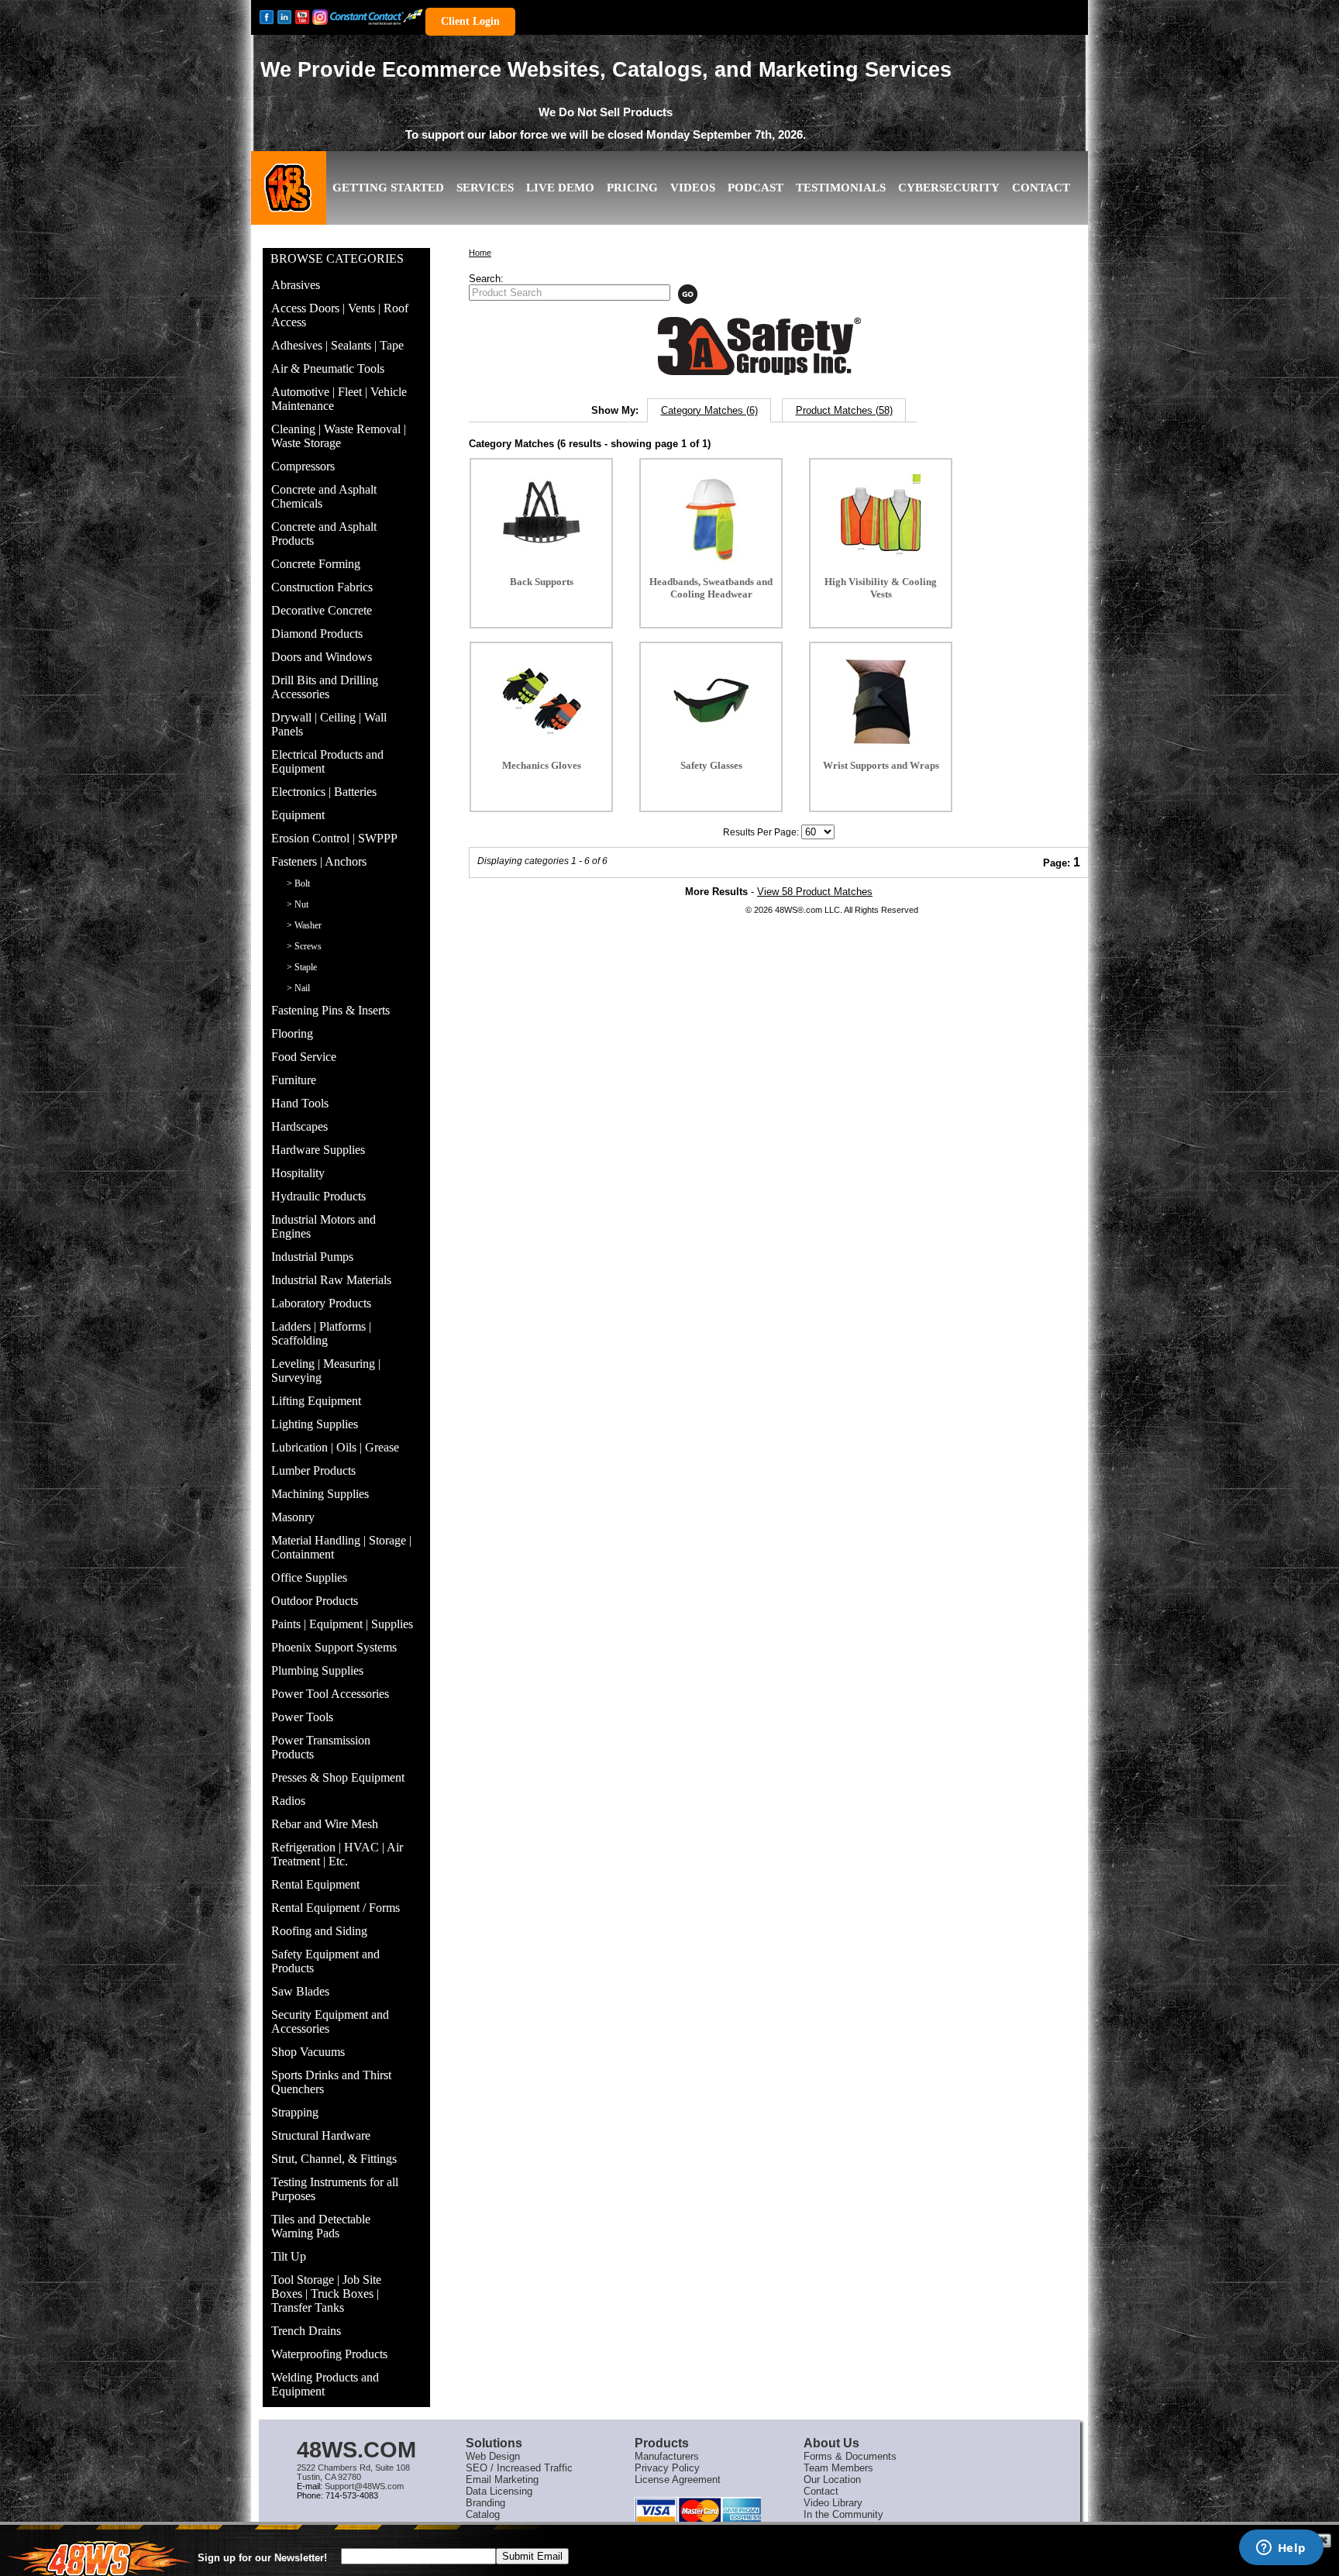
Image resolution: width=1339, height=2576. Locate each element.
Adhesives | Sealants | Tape (337, 345)
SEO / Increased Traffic (519, 2468)
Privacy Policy (667, 2468)
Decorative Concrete (322, 610)
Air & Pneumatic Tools (328, 368)
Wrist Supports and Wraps (881, 765)
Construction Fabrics (322, 587)
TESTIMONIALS (841, 188)
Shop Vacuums (308, 2052)
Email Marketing (502, 2480)
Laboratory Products (321, 1303)
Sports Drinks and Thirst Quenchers (331, 2082)
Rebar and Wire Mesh (325, 1824)
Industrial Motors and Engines (324, 1226)
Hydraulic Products (318, 1196)
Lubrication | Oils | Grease (335, 1447)
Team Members (838, 2468)
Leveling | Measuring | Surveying (326, 1371)
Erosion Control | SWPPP (334, 838)
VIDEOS (693, 188)
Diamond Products (317, 634)
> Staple (302, 967)
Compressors (303, 466)
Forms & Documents (850, 2456)
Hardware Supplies (318, 1150)
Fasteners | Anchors (319, 861)
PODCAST (756, 188)
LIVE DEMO (560, 188)
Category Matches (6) (709, 410)
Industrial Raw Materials (331, 1280)
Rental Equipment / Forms (336, 1908)
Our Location (832, 2480)
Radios (288, 1801)
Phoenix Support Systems (334, 1647)
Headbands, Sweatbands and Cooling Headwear (711, 588)
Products (662, 2443)
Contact (821, 2491)
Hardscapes (299, 1126)
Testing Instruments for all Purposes (335, 2189)
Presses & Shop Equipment (338, 1777)
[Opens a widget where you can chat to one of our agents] (1281, 2549)
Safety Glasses (711, 765)
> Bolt (298, 883)
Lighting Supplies (315, 1424)
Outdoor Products (315, 1601)
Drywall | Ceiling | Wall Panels (329, 724)
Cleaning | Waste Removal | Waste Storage (339, 436)
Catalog (483, 2514)
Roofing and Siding (319, 1931)
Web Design (493, 2456)
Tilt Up (289, 2256)
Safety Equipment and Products (325, 1961)
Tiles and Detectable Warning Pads (321, 2226)
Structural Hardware (321, 2135)
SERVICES (485, 188)
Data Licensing (499, 2491)
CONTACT (1041, 188)
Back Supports (542, 582)
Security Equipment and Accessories (330, 2022)
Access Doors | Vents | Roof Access (340, 315)
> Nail (298, 988)
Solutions (494, 2443)
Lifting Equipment (316, 1401)
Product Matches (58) (844, 410)
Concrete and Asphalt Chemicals (324, 496)
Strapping (295, 2112)
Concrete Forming (316, 564)
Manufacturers (667, 2456)
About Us (831, 2443)
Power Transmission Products (321, 1747)
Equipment (298, 815)
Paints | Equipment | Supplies (342, 1624)
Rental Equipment (315, 1884)
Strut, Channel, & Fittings (334, 2159)
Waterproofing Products (329, 2354)
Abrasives (296, 285)
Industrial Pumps (312, 1257)
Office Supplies (309, 1577)
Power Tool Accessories (330, 1694)
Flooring (292, 1033)
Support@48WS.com (364, 2486)
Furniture (294, 1080)
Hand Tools (300, 1103)
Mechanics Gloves (542, 765)
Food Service (304, 1057)
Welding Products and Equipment (325, 2384)
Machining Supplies (320, 1494)
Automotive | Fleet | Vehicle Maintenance (339, 399)
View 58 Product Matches (815, 892)
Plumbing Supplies (317, 1670)
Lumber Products (313, 1471)
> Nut (298, 904)
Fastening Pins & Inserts (330, 1010)
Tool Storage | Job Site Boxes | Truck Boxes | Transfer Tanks (326, 2294)
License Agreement (678, 2480)
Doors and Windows (322, 657)
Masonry (293, 1517)
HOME (289, 200)
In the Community (843, 2514)
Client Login (470, 21)
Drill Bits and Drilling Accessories (325, 687)
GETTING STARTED (388, 188)
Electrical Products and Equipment (327, 761)
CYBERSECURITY (949, 188)
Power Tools (302, 1717)
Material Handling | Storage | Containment (341, 1547)
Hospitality (298, 1173)
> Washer (304, 925)
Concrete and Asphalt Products (324, 534)
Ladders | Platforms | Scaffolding (321, 1333)
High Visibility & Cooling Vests (881, 588)
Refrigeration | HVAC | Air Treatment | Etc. (337, 1854)
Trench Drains (306, 2331)
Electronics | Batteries (324, 792)
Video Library (833, 2503)
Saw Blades (300, 1991)
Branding (485, 2503)
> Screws (304, 946)
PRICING (632, 188)
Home (480, 253)
